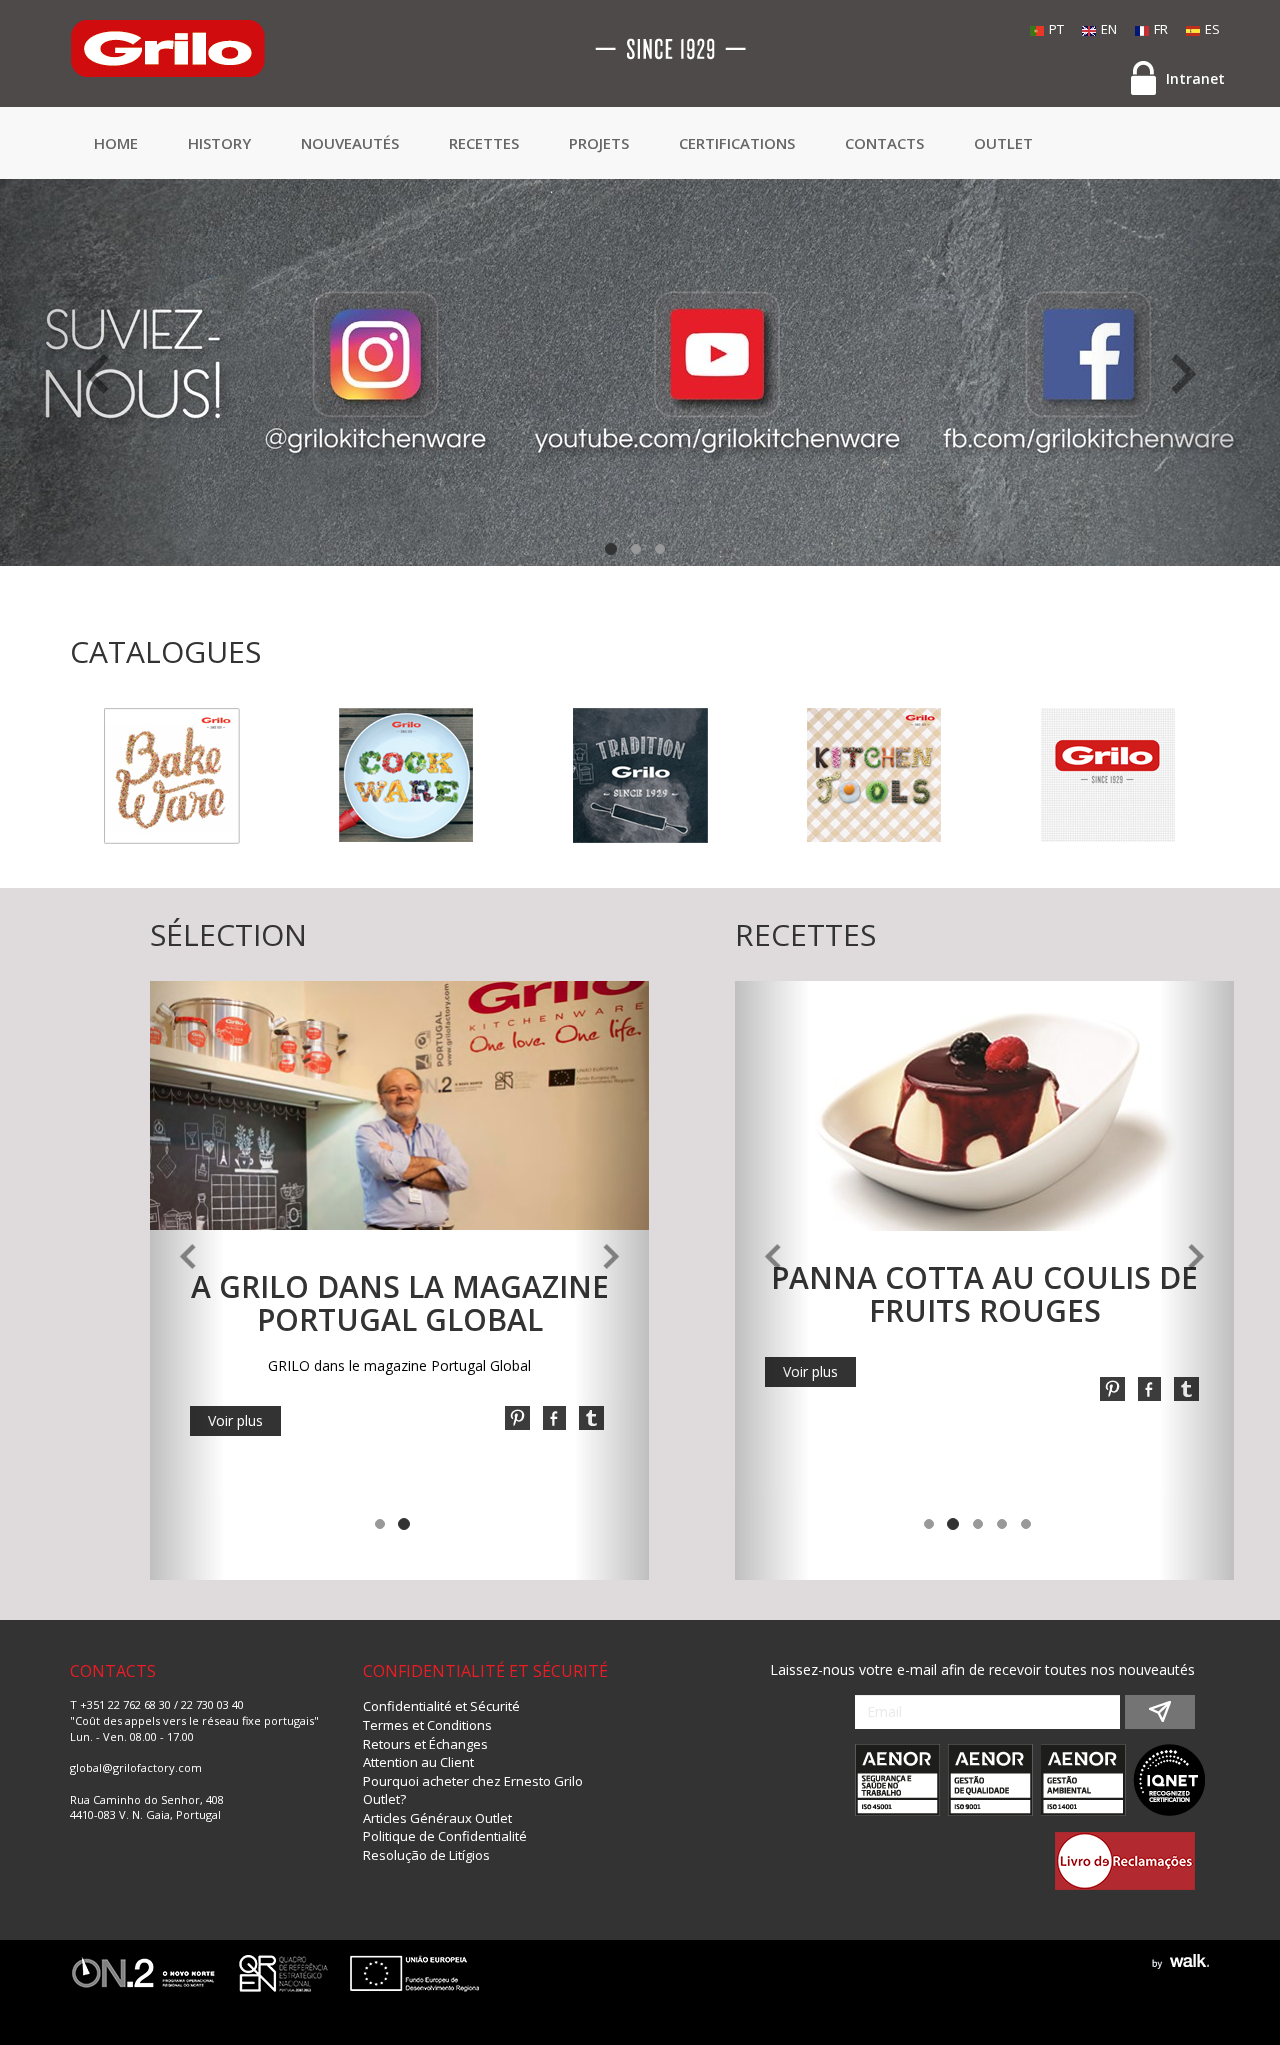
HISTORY (219, 143)
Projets (599, 143)
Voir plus (235, 1420)
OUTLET (1003, 143)
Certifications (737, 143)
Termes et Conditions (427, 1725)
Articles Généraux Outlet (437, 1818)
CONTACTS (884, 143)
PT (1056, 29)
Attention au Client (418, 1762)
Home (116, 143)
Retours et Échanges (425, 1744)
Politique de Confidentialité (445, 1836)
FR (1161, 29)
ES (1212, 29)
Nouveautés (350, 143)
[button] (96, 372)
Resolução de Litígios (426, 1855)
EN (1109, 29)
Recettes (484, 143)
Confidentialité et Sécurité (441, 1706)
